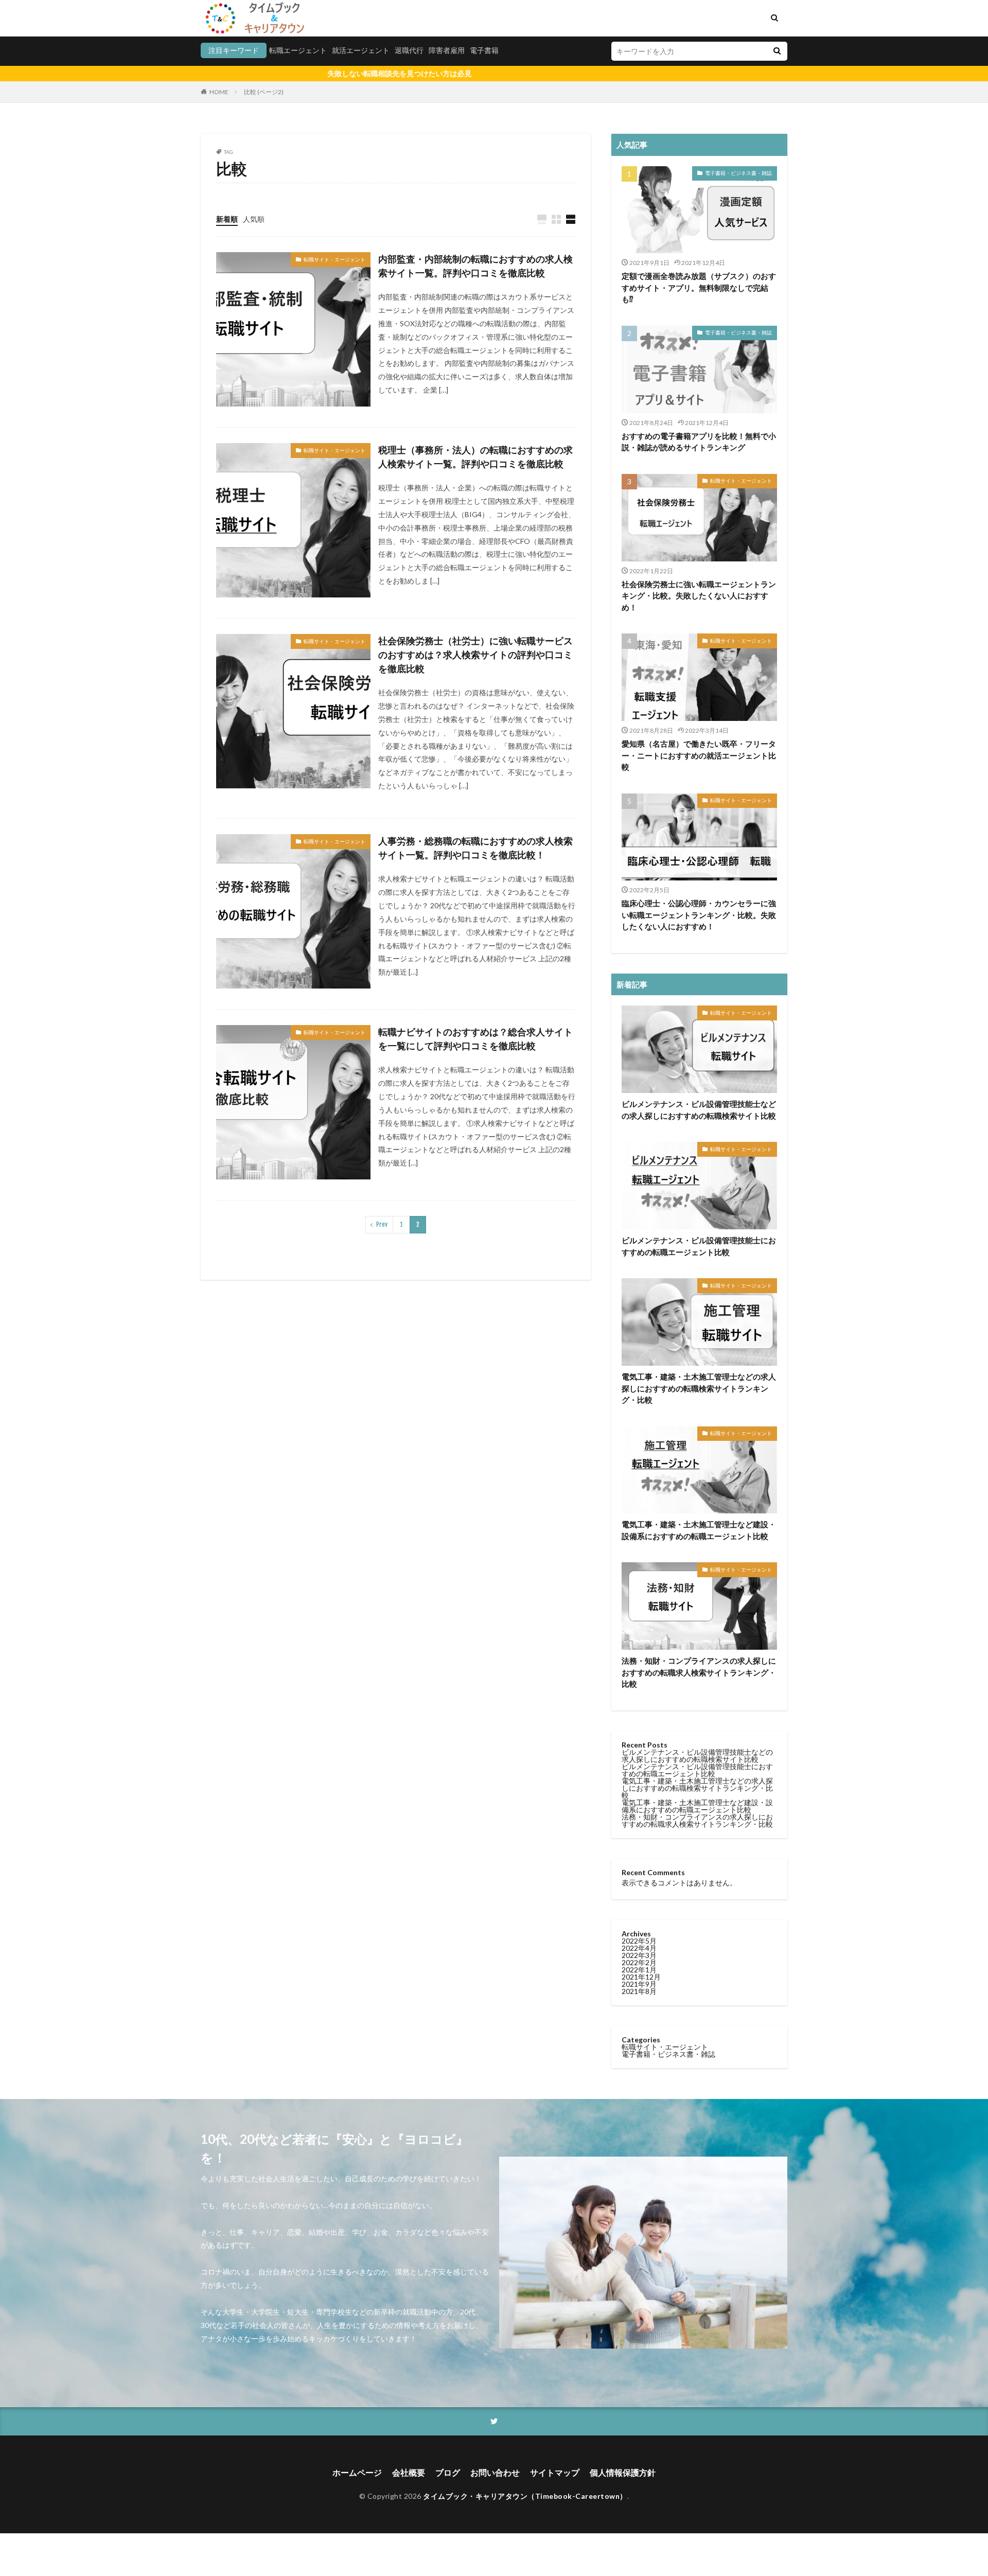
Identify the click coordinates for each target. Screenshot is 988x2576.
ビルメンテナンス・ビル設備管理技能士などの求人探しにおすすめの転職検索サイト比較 (699, 1110)
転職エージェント (298, 50)
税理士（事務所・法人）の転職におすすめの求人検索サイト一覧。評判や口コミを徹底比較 (475, 457)
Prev (382, 1224)
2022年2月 (639, 1962)
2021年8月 (639, 1991)
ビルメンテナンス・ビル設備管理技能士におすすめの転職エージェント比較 (699, 1246)
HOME (219, 92)
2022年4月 (639, 1948)
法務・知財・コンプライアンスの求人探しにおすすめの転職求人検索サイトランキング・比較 (699, 1672)
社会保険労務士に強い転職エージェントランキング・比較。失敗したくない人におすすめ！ (699, 596)
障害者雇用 (447, 50)
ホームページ (357, 2472)
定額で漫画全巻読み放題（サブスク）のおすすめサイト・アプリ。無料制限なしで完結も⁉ (699, 287)
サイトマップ (555, 2472)
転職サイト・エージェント (334, 259)
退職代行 (409, 50)
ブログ (448, 2472)
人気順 (254, 219)
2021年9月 (639, 1984)
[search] (777, 51)
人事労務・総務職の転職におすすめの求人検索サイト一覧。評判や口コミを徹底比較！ (475, 848)
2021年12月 (641, 1977)
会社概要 (409, 2472)
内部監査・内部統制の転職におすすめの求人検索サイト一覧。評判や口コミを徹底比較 (475, 266)
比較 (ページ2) (264, 92)
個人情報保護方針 (623, 2472)
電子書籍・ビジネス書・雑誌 (738, 173)
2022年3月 (639, 1955)
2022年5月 (639, 1941)
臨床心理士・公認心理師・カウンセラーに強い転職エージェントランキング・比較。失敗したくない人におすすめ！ (699, 915)
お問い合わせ (495, 2472)
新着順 (227, 219)
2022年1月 (639, 1970)
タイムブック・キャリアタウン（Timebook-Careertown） (525, 2496)
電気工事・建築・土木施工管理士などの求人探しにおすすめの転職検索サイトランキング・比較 (699, 1388)
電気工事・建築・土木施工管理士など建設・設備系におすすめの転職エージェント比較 (699, 1530)
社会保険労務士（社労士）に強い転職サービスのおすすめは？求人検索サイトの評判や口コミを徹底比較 (475, 655)
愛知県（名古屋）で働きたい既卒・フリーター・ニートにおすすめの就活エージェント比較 (699, 755)
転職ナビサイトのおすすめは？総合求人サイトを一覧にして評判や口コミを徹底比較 (475, 1039)
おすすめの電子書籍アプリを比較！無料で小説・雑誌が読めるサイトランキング (699, 442)
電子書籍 (484, 50)
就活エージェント (361, 50)
